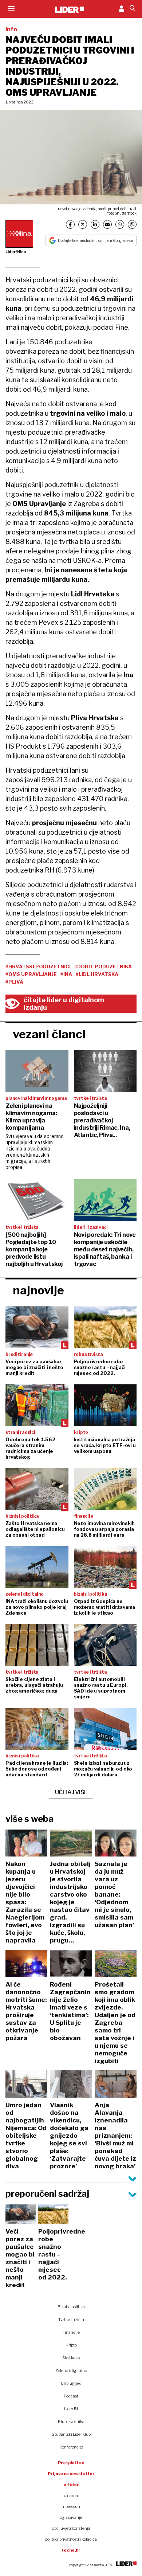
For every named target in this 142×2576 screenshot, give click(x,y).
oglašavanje (71, 2517)
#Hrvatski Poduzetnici (38, 967)
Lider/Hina (16, 252)
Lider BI (71, 2409)
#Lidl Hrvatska (97, 974)
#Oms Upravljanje (31, 974)
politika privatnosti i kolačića (71, 2539)
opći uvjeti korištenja (71, 2528)
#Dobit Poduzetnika (103, 967)
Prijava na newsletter (71, 2474)
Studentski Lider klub (71, 2434)
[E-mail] (107, 224)
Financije (71, 2332)
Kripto (71, 2345)
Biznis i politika (71, 2307)
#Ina (66, 974)
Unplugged (71, 2383)
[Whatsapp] (120, 224)
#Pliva (14, 982)
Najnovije (38, 1290)
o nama (71, 2495)
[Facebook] (70, 224)
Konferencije (71, 2447)
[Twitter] (83, 224)
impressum (71, 2506)
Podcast (71, 2396)
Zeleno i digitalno (71, 2371)
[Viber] (132, 224)
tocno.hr (71, 2550)
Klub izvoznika (71, 2422)
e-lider (71, 2485)
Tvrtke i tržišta (71, 2320)
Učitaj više (71, 1792)
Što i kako (71, 2358)
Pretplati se (71, 2463)
